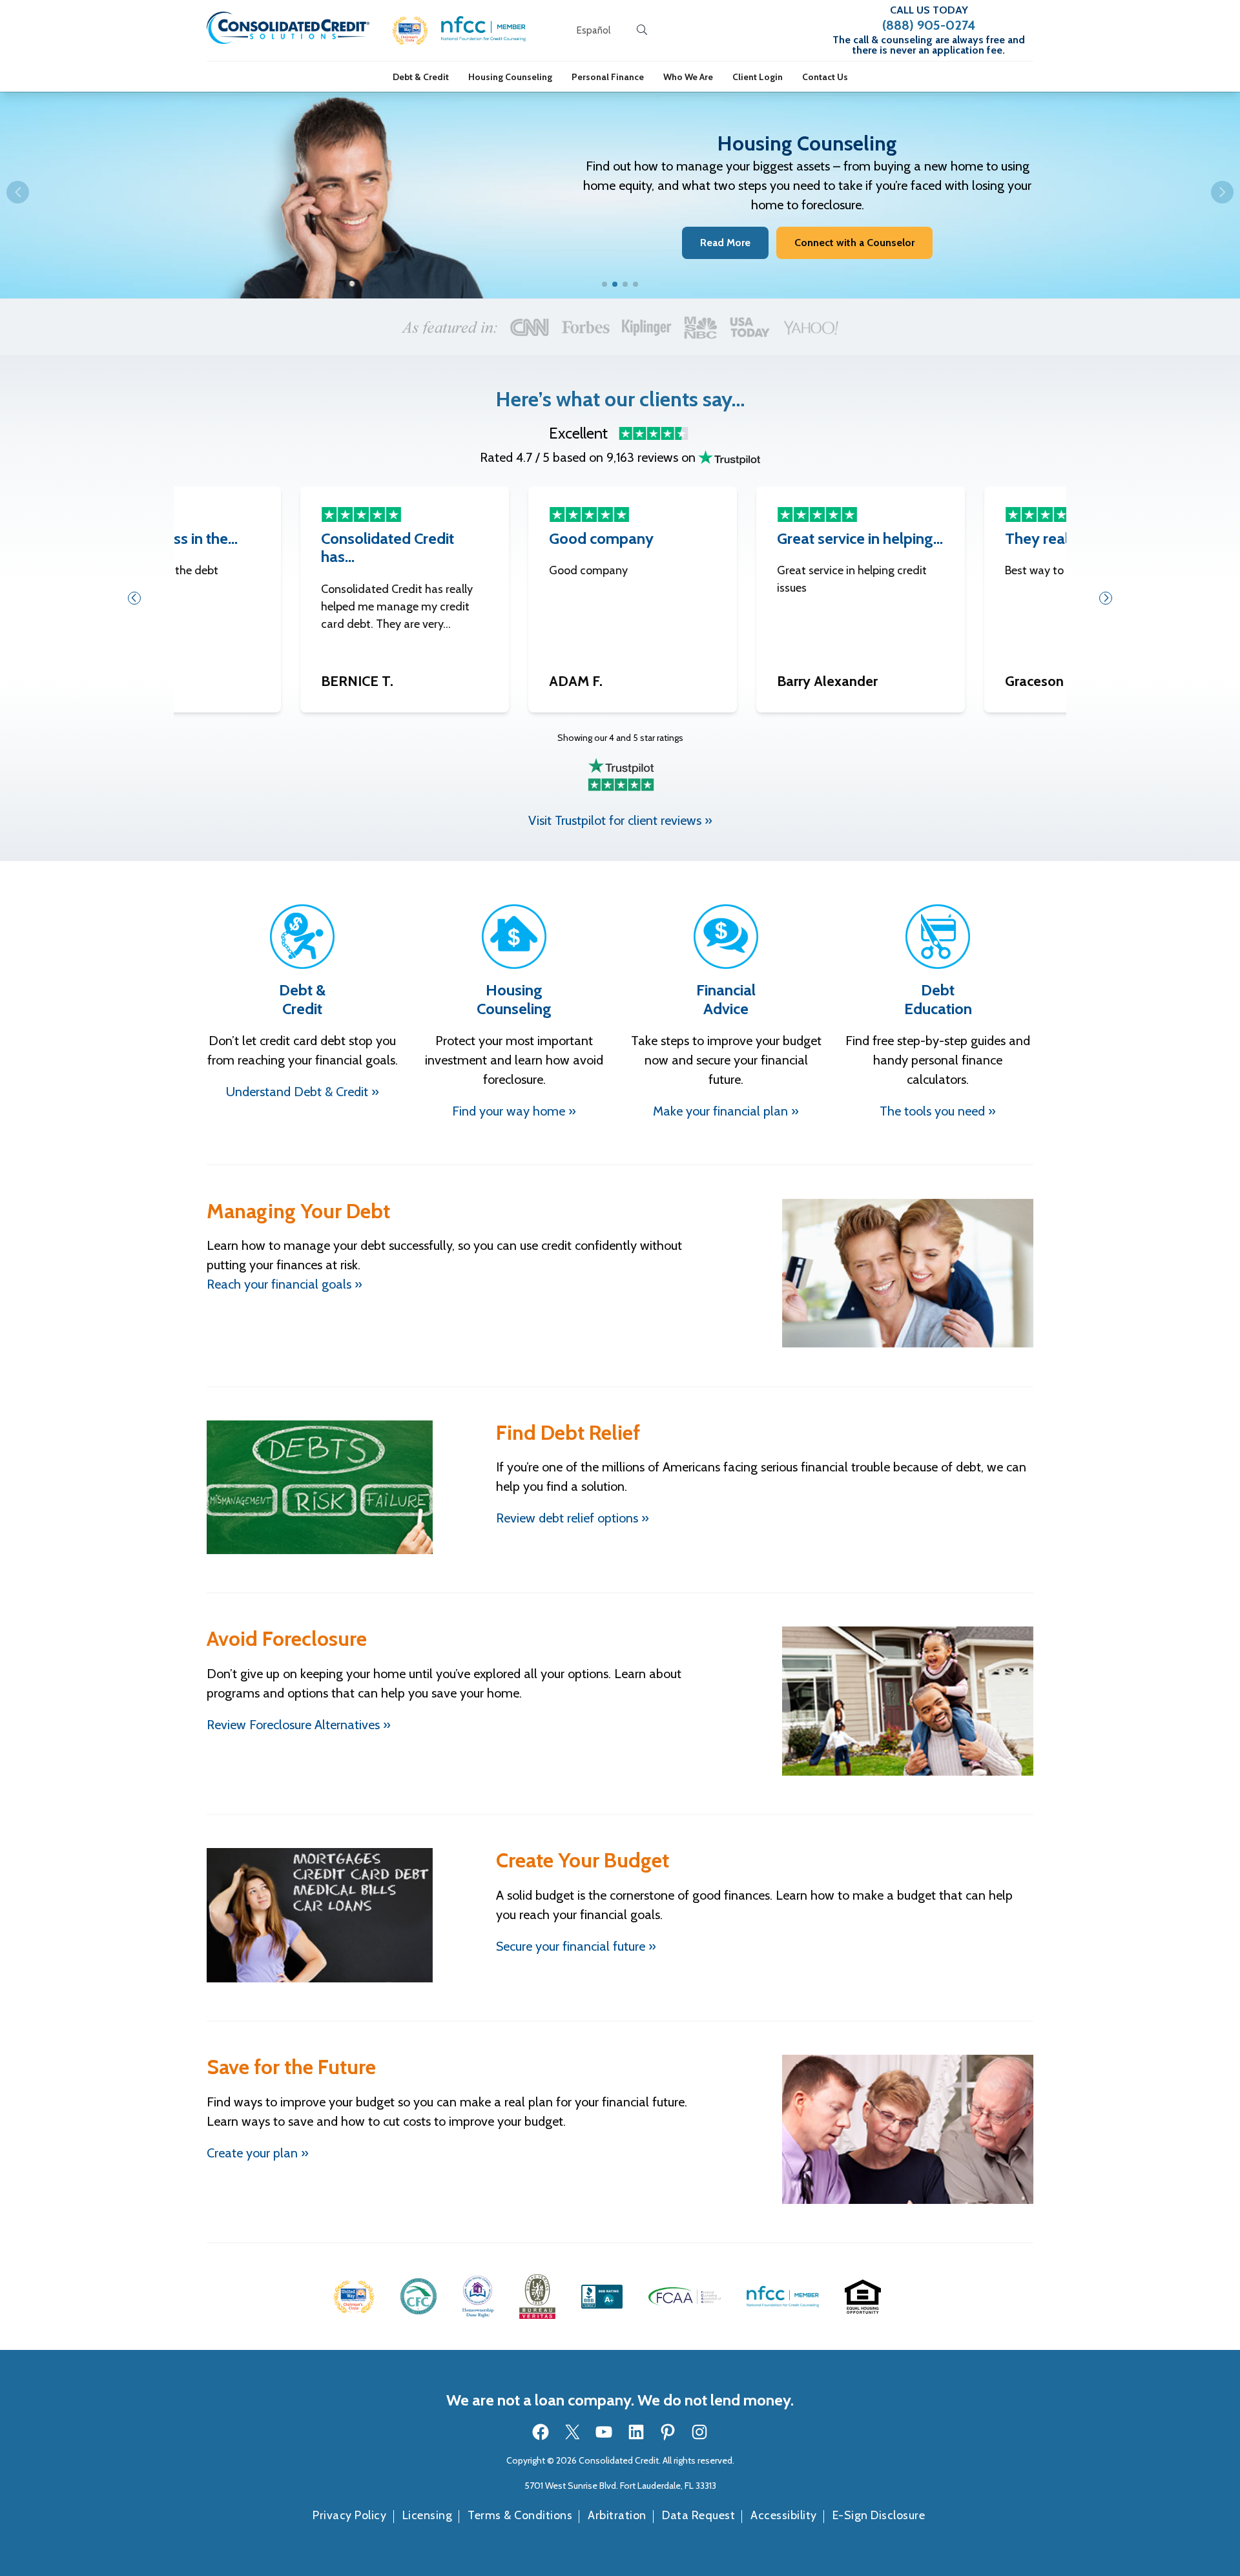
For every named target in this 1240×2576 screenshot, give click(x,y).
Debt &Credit (302, 999)
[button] (410, 31)
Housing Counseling (510, 77)
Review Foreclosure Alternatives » (299, 1725)
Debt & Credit (421, 77)
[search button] (642, 30)
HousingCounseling (514, 999)
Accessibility (784, 2515)
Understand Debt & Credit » (303, 1092)
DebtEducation (938, 999)
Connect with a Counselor (854, 243)
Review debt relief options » (573, 1518)
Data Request (698, 2515)
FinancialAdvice (726, 999)
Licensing (428, 2515)
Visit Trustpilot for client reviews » (620, 820)
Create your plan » (258, 2153)
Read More (725, 243)
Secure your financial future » (576, 1946)
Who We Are (688, 77)
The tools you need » (938, 1111)
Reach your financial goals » (284, 1284)
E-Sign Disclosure (879, 2515)
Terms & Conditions (520, 2515)
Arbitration (617, 2515)
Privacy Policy (349, 2515)
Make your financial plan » (726, 1111)
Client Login (758, 77)
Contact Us (825, 77)
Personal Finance (608, 77)
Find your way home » (514, 1111)
